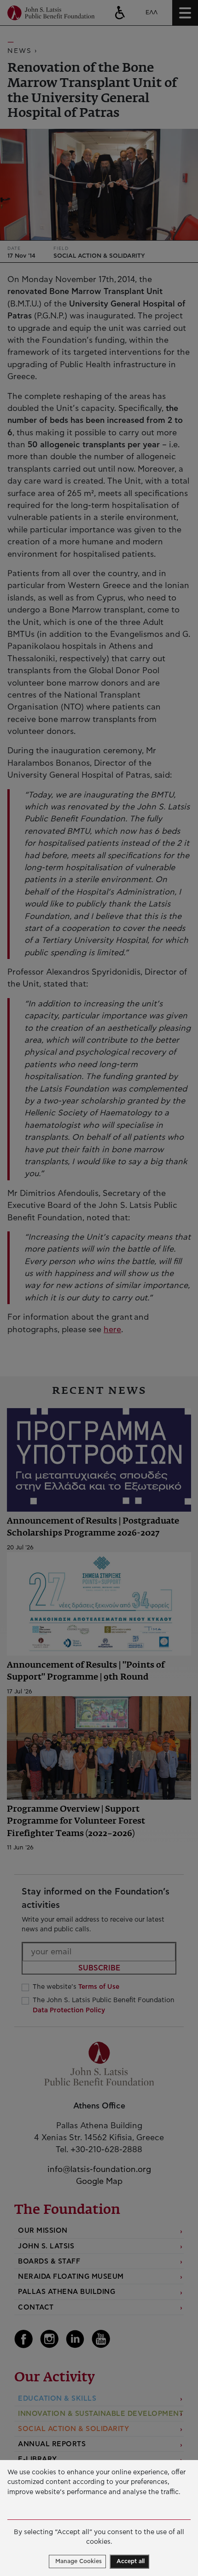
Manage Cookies (79, 2562)
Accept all (131, 2562)
